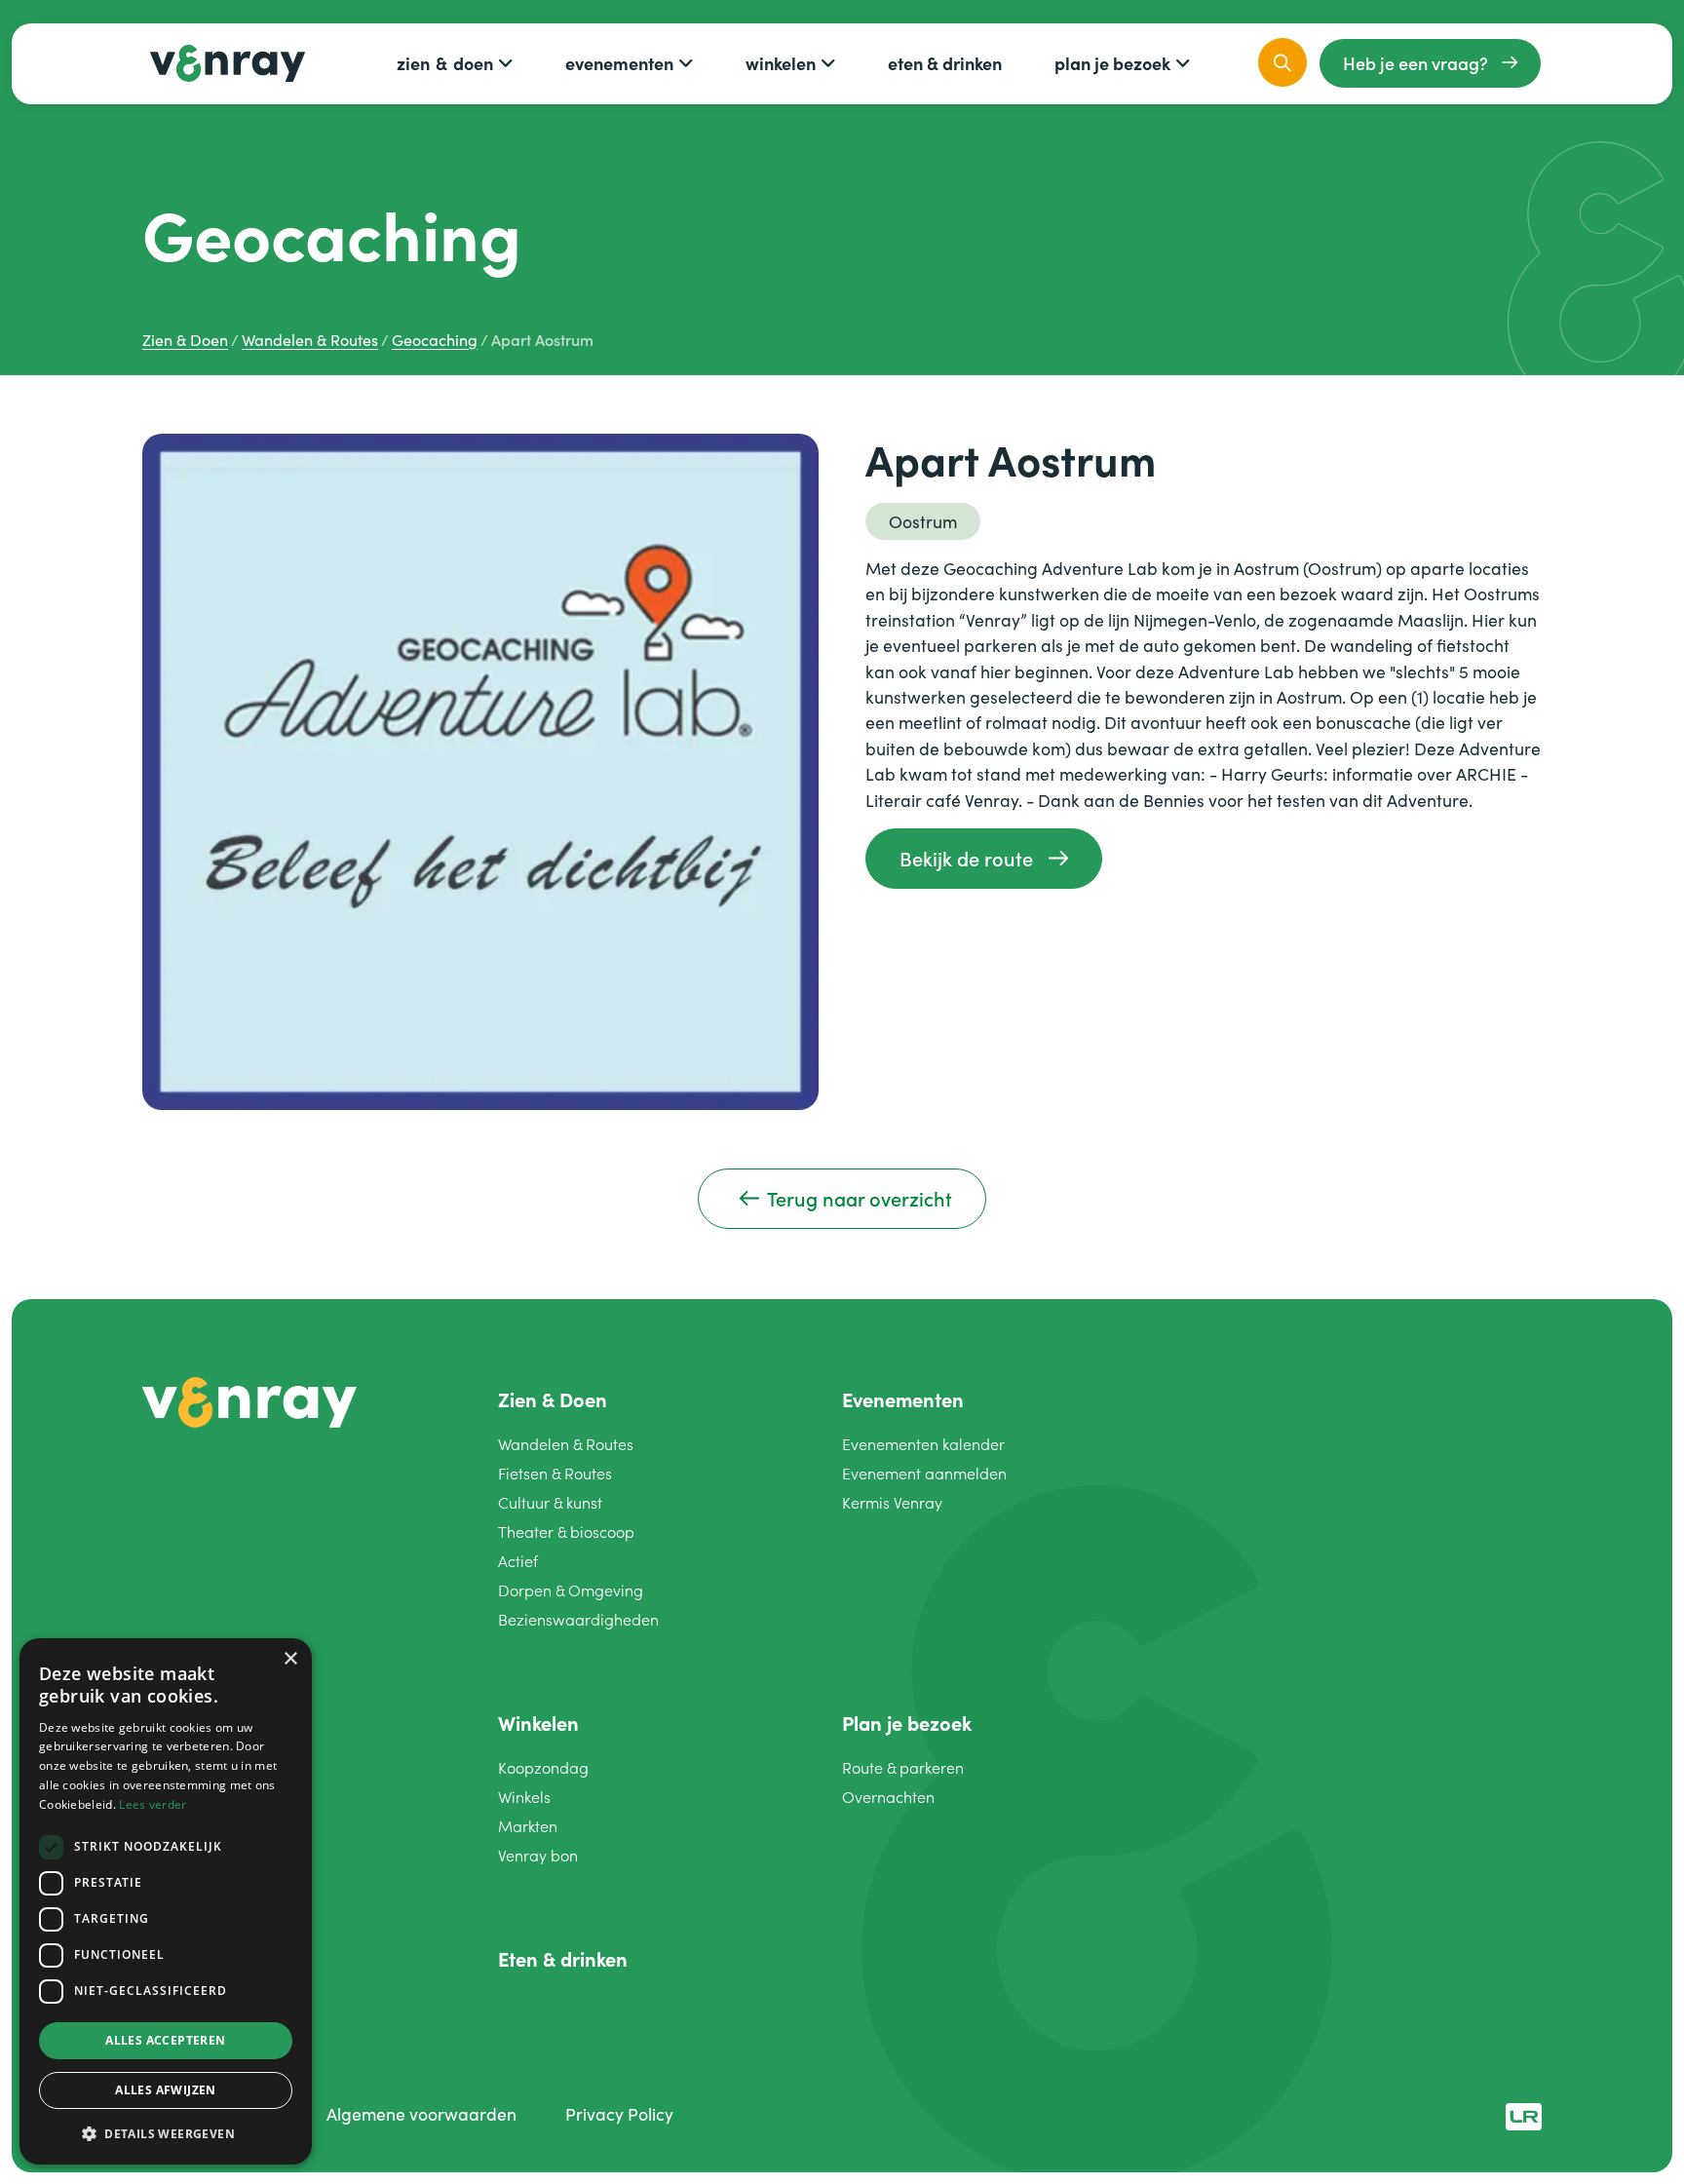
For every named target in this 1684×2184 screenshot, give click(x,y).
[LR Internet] (1524, 2114)
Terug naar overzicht (860, 1198)
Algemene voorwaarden (421, 2114)
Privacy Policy (619, 2114)
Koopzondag (543, 1767)
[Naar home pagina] (249, 1399)
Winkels (524, 1797)
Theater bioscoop (566, 1532)
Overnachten (888, 1797)
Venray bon (538, 1855)
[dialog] (166, 1901)
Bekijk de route (966, 858)
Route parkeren (903, 1767)
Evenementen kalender (923, 1444)
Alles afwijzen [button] (166, 2090)
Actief (518, 1561)
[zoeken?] (1282, 62)
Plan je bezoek (1112, 63)
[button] (166, 2133)
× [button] (290, 1659)
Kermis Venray (892, 1502)
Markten (528, 1826)
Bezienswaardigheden (578, 1619)
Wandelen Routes (566, 1444)
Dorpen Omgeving (571, 1590)
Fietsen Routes (555, 1473)
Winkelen (781, 63)
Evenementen (619, 63)
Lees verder (153, 1804)
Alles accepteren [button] (165, 2040)
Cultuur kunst (550, 1502)
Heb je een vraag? (1416, 63)
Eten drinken (945, 63)
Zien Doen (445, 63)
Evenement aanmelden (924, 1473)
